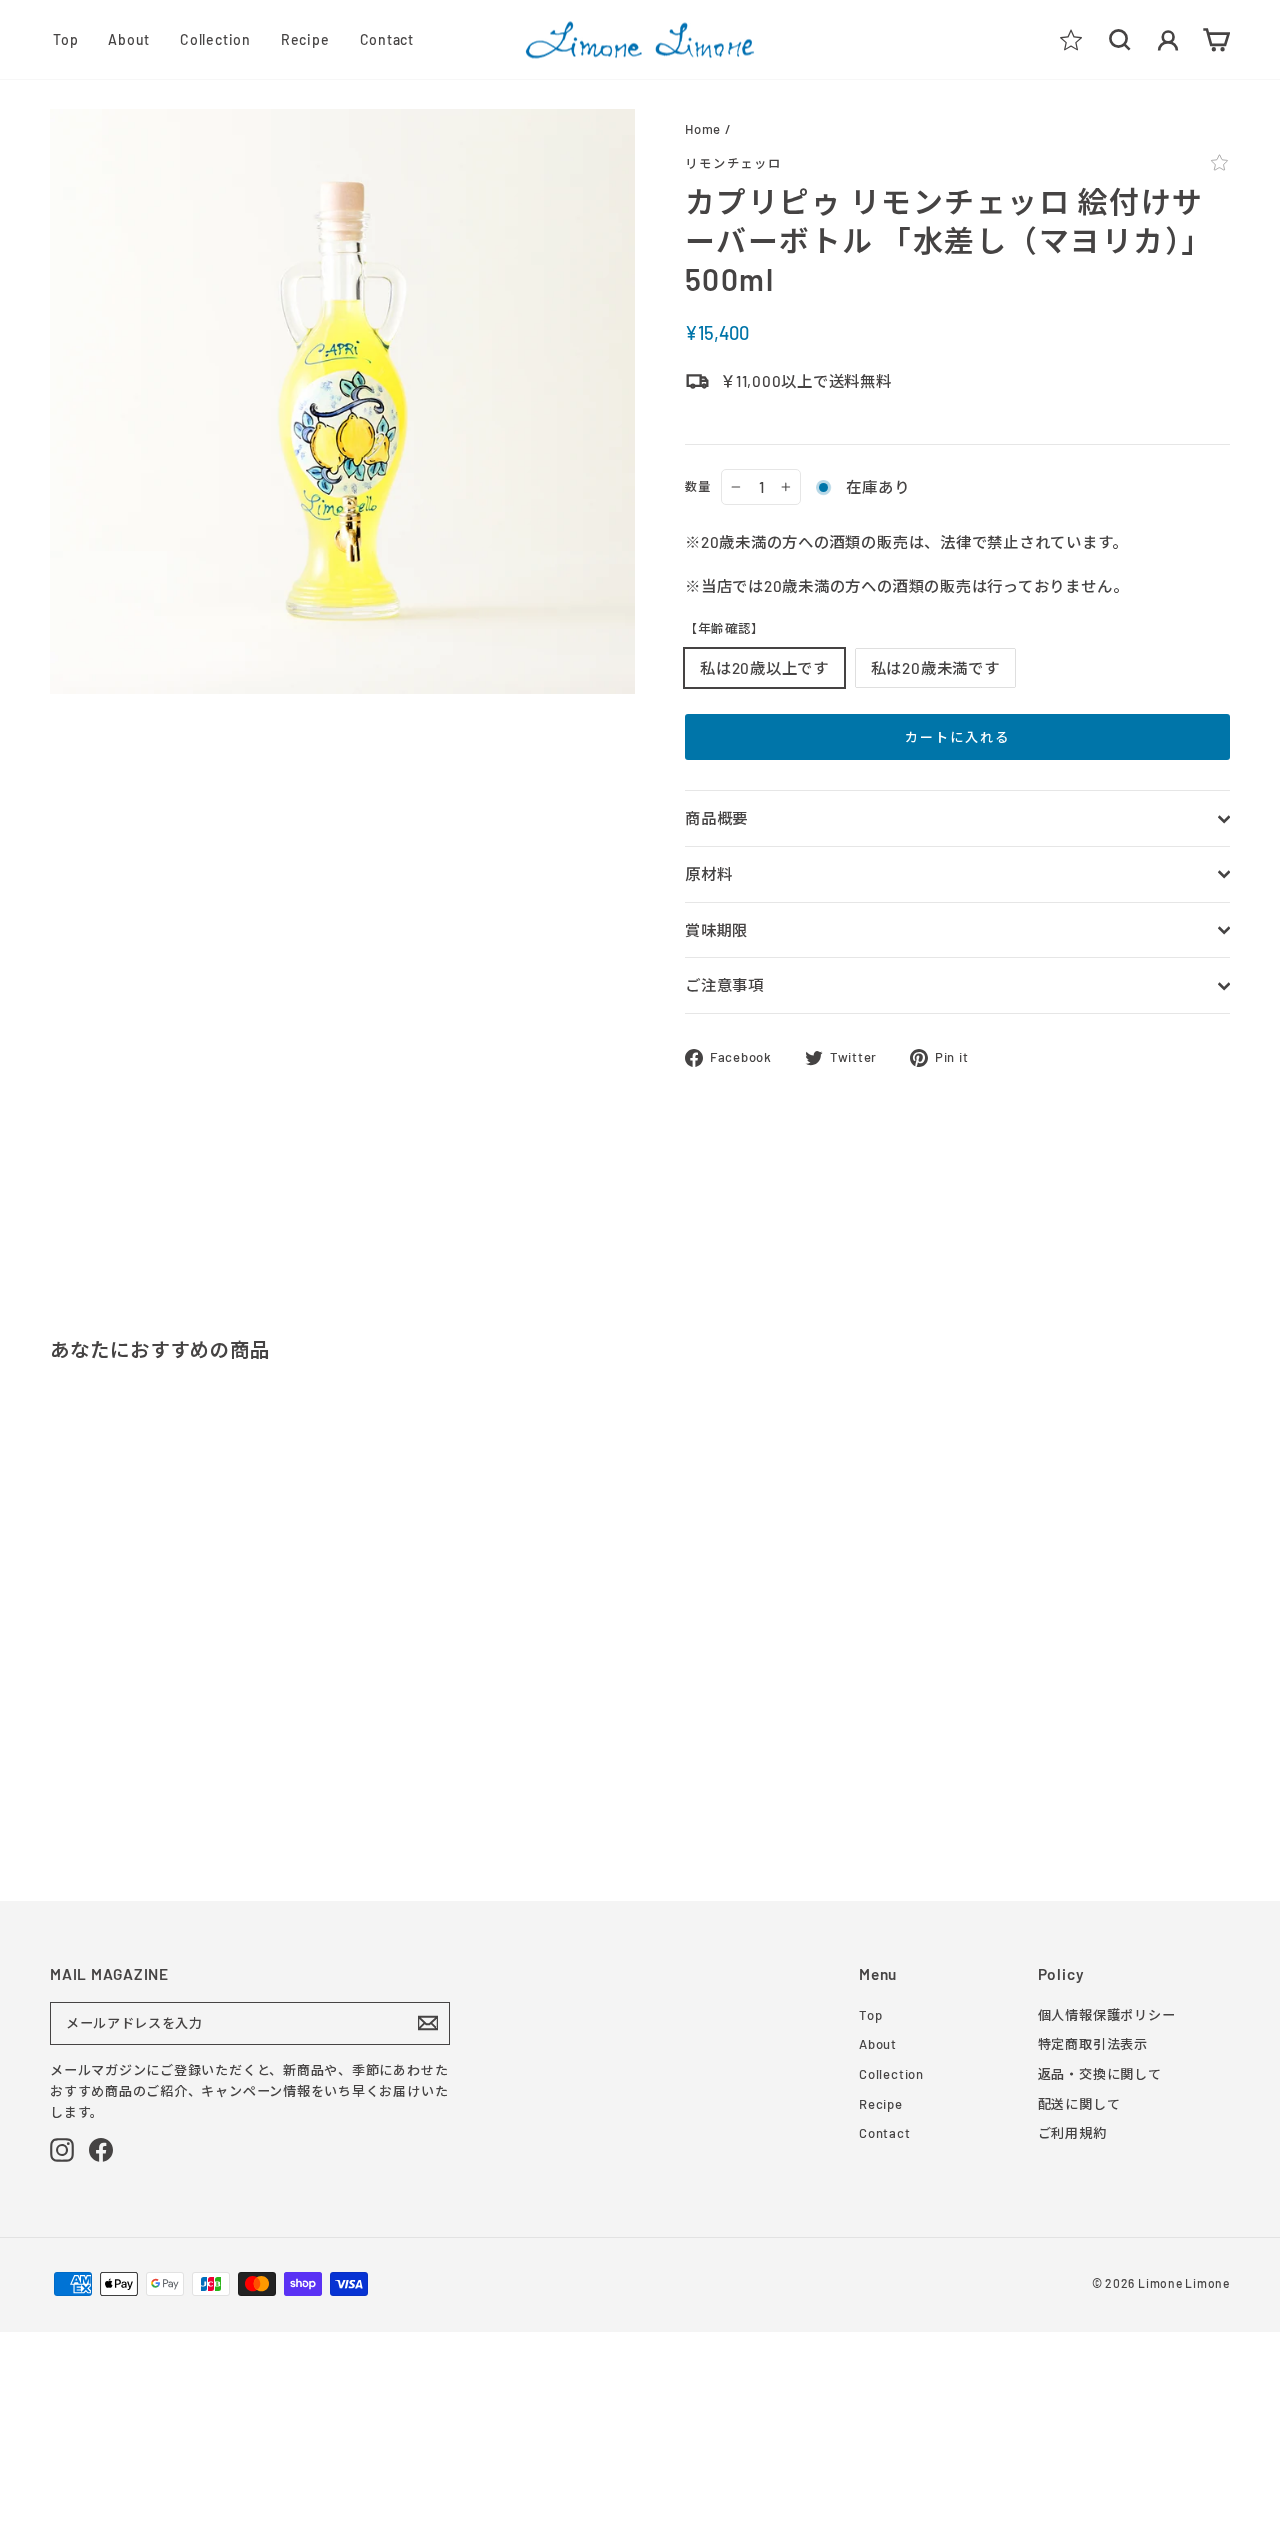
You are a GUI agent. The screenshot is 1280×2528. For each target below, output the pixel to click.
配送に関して (1079, 2104)
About (129, 39)
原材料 (708, 874)
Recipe (305, 39)
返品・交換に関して (1100, 2074)
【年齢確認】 (724, 628)
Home (703, 129)
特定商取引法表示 (1093, 2044)
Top (65, 39)
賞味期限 (716, 930)
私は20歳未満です (935, 668)
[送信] (428, 2023)
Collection (215, 39)
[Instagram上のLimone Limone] (62, 2150)
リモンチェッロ (733, 163)
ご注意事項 (724, 985)
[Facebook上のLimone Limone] (101, 2150)
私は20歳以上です (764, 668)
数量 (698, 486)
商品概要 (716, 818)
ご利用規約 (1072, 2133)
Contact (387, 39)
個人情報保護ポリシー (1107, 2015)
